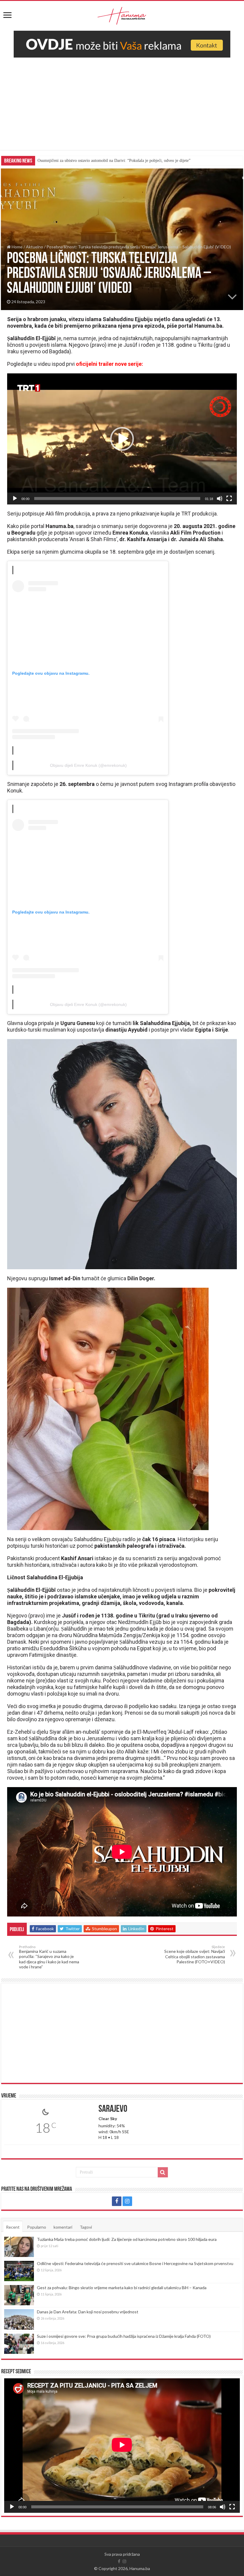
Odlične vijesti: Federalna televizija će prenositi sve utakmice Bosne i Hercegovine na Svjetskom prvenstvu (135, 2263)
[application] (122, 439)
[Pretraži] (163, 2172)
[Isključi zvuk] (220, 499)
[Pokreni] (15, 499)
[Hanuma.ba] (122, 15)
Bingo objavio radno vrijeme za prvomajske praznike (82, 161)
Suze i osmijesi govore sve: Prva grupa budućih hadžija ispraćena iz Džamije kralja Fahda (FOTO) (124, 2336)
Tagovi (86, 2227)
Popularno (37, 2227)
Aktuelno (35, 247)
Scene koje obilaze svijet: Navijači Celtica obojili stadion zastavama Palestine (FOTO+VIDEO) (195, 1955)
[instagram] (127, 2201)
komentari (63, 2227)
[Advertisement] (122, 108)
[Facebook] (117, 2201)
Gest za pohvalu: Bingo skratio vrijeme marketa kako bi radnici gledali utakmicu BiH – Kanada (122, 2288)
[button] (122, 439)
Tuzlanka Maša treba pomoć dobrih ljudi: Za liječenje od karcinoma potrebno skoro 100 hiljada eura (127, 2239)
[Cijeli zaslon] (229, 499)
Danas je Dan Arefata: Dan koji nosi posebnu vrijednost (88, 2312)
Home (17, 247)
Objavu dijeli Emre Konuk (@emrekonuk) (88, 765)
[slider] (117, 499)
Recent (13, 2227)
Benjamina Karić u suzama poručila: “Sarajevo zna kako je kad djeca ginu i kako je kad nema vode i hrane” (49, 1957)
